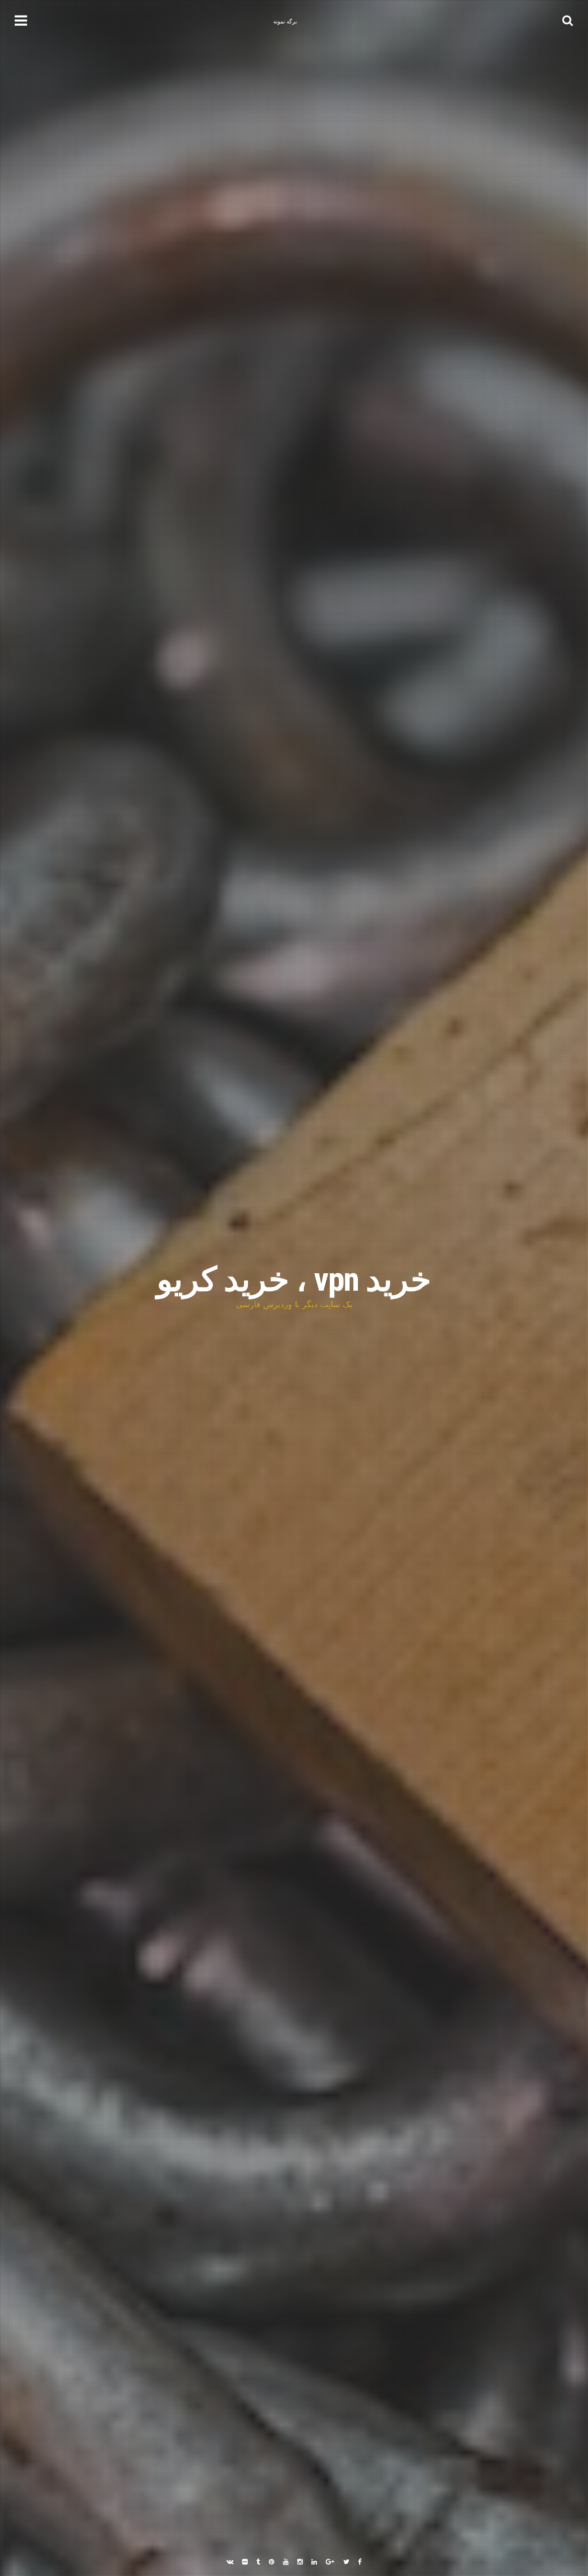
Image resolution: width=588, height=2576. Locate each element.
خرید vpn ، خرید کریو (294, 1280)
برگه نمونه (285, 22)
